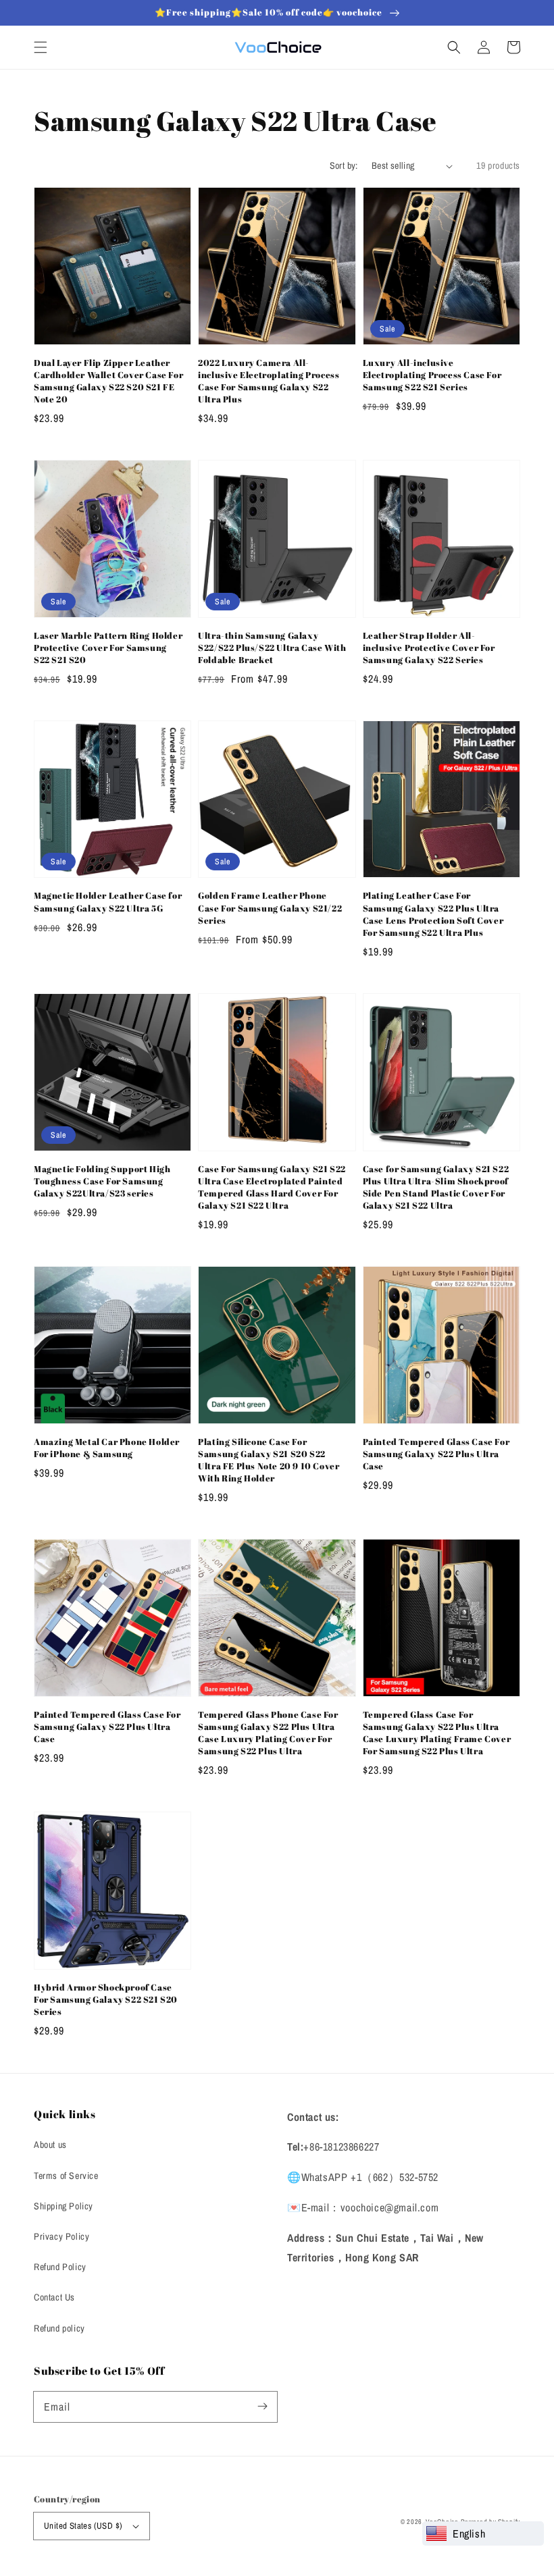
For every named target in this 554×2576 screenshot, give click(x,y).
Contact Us (54, 2297)
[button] (41, 47)
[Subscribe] (262, 2407)
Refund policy (59, 2328)
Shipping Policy (64, 2206)
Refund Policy (60, 2267)
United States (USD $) (83, 2526)
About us (50, 2145)
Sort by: (344, 165)
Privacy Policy (61, 2236)
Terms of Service (66, 2176)
